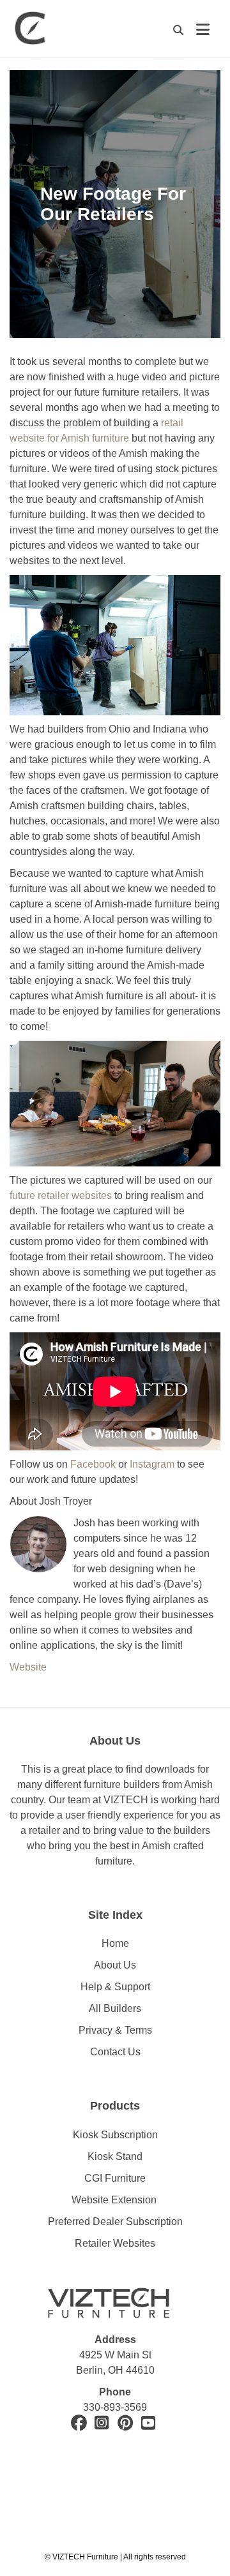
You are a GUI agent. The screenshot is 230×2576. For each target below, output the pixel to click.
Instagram (152, 1464)
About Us (115, 1965)
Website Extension (115, 2200)
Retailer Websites (115, 2243)
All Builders (115, 2008)
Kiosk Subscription (115, 2135)
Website (28, 1667)
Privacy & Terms (115, 2030)
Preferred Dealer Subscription (115, 2222)
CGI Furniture (115, 2178)
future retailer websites (61, 1195)
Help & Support (115, 1987)
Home (115, 1943)
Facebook (93, 1464)
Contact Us (115, 2052)
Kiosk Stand (115, 2156)
